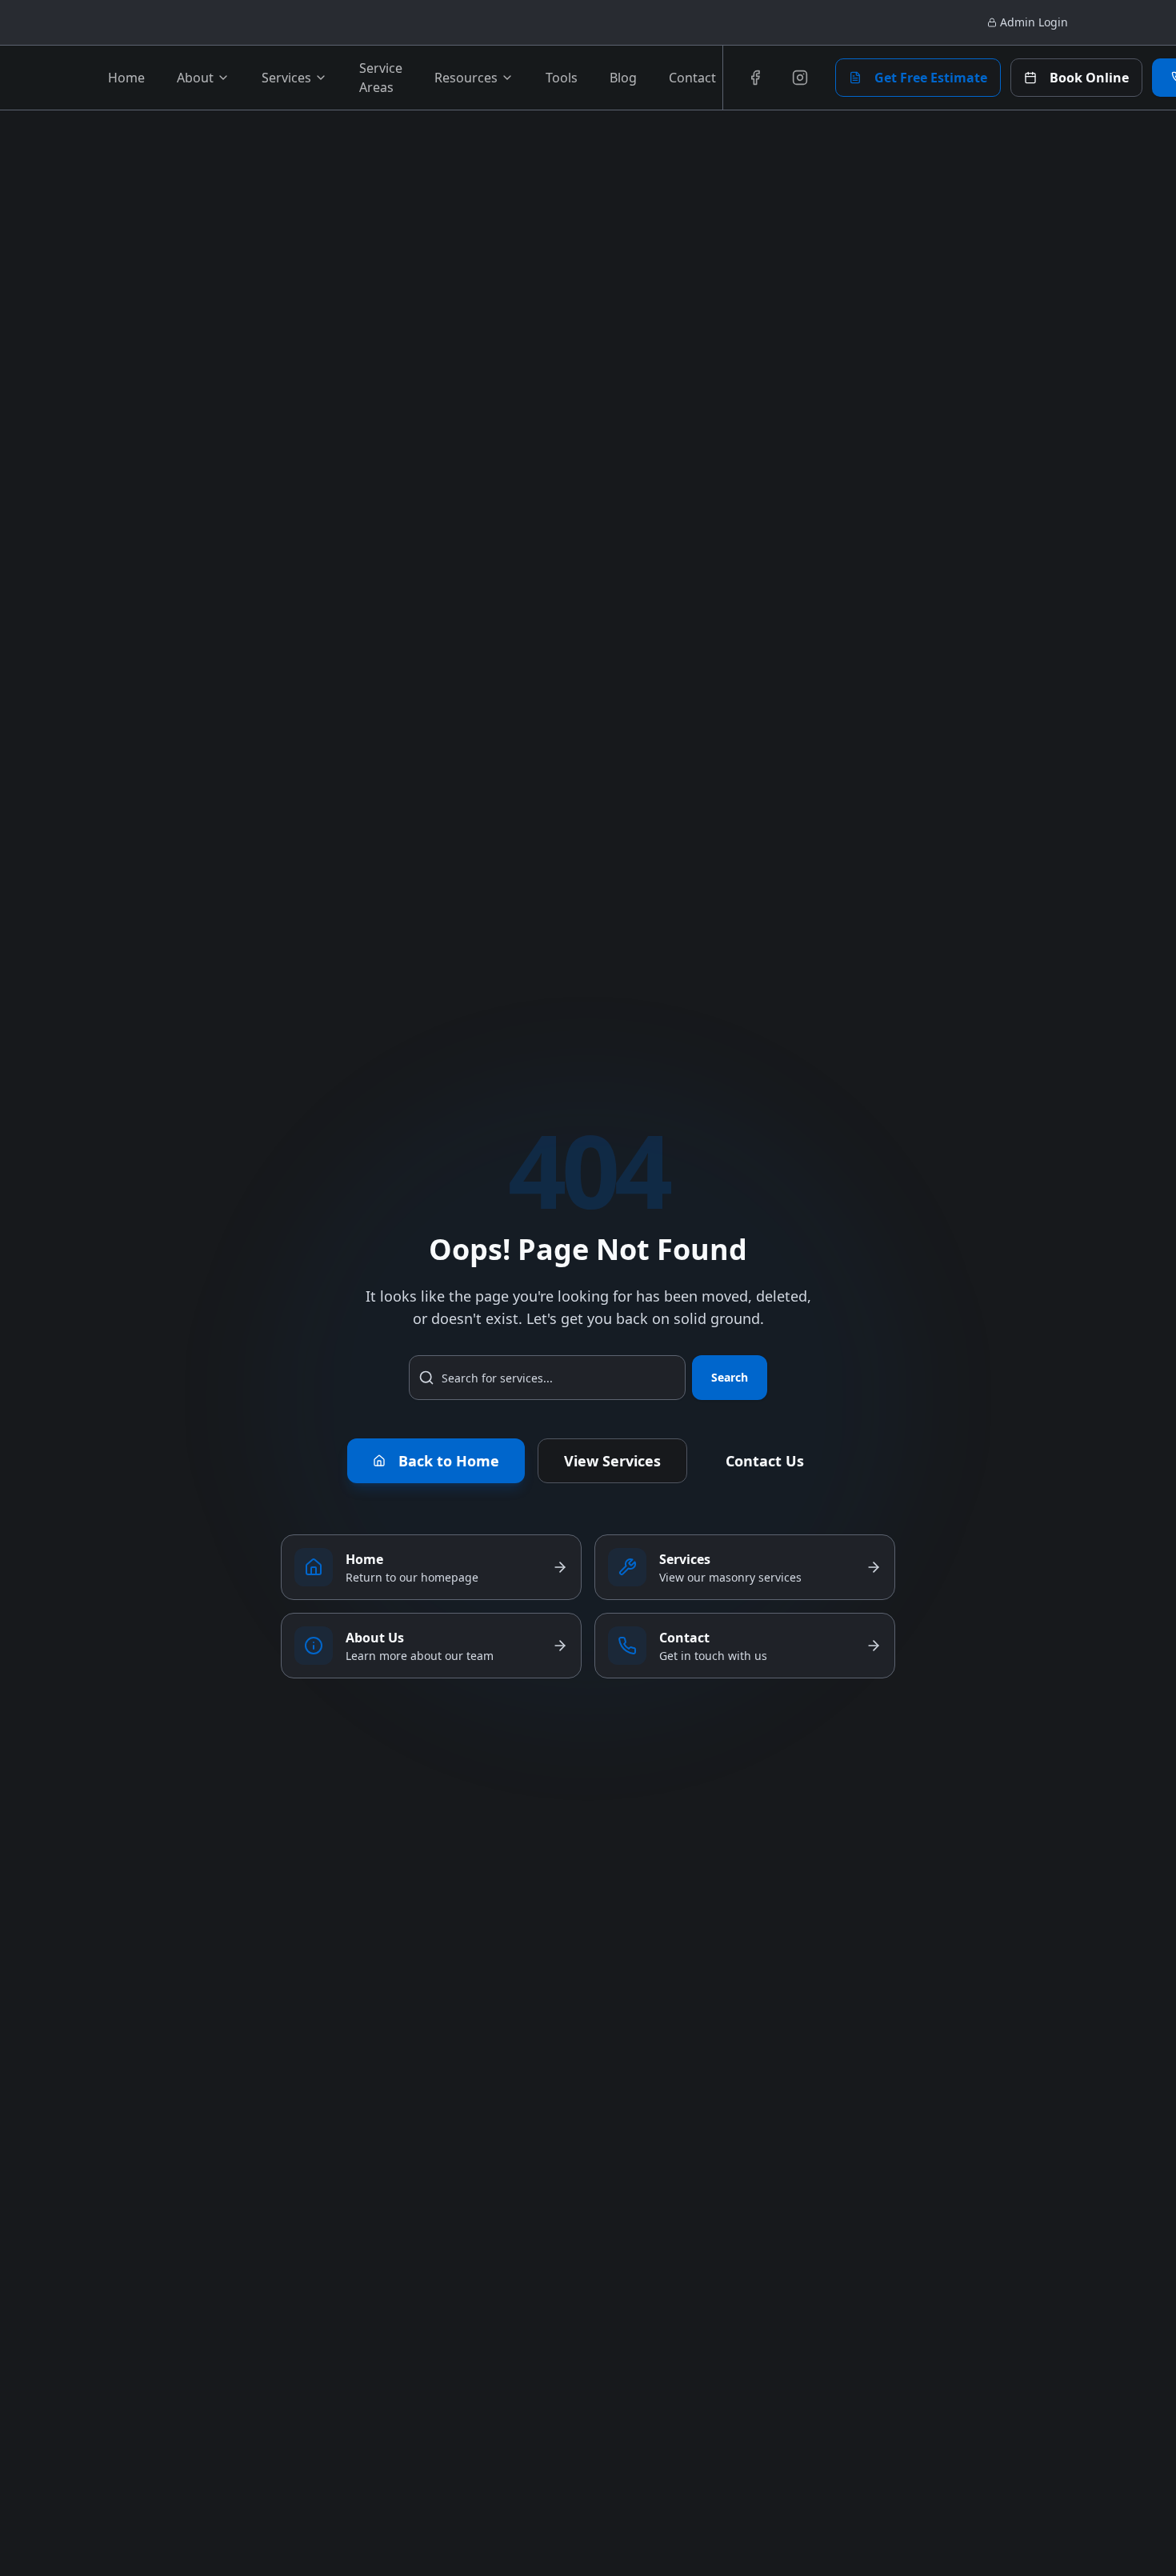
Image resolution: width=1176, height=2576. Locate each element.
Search (730, 1377)
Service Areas (381, 78)
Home (126, 78)
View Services (612, 1461)
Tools (562, 78)
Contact (692, 78)
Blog (623, 78)
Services (286, 78)
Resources (466, 78)
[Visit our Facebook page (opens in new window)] (755, 78)
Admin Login (1034, 22)
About (195, 78)
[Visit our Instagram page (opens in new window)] (800, 78)
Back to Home (449, 1461)
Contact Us (765, 1461)
